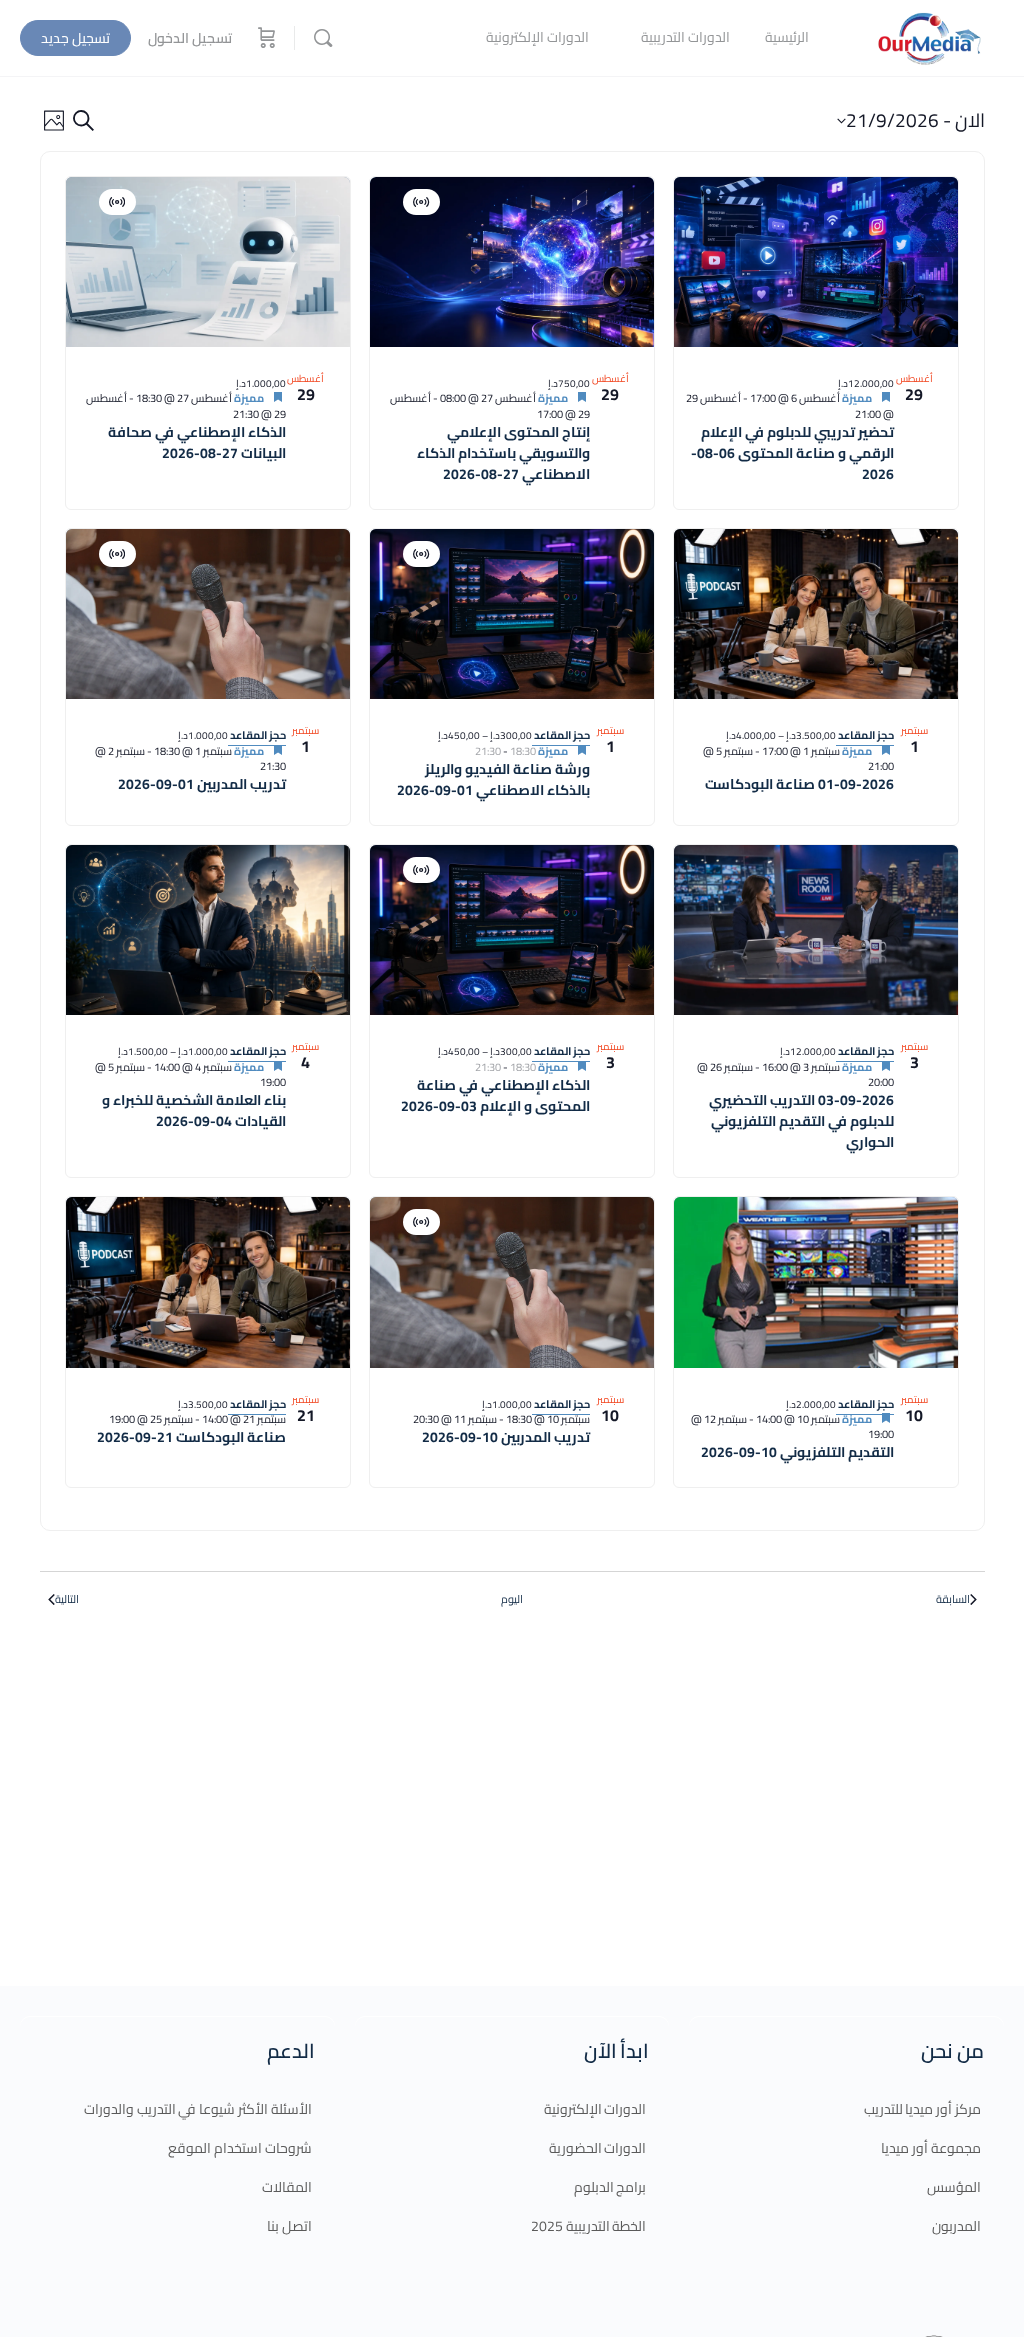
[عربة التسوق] (265, 38)
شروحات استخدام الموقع (240, 2148)
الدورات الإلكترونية (595, 2109)
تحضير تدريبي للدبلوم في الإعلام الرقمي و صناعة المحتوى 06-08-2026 (792, 453)
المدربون (956, 2226)
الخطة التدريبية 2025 (589, 2226)
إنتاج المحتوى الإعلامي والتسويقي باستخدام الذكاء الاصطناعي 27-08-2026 (503, 453)
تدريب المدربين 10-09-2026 (506, 1437)
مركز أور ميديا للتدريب (922, 2109)
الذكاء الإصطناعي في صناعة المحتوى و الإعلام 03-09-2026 (495, 1095)
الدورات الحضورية (598, 2148)
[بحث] (323, 38)
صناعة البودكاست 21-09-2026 (191, 1437)
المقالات (287, 2187)
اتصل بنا (289, 2226)
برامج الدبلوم (610, 2187)
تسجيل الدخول (190, 38)
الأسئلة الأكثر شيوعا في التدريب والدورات (198, 2109)
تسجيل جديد (75, 38)
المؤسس (954, 2187)
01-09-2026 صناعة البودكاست (799, 784)
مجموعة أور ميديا (931, 2148)
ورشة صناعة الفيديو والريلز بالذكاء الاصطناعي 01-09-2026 (493, 779)
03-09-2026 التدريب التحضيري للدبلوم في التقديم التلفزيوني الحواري (801, 1121)
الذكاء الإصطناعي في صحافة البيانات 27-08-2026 (197, 442)
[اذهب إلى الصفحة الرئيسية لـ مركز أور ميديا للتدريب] (929, 35)
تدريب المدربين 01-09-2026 (202, 784)
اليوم (512, 1599)
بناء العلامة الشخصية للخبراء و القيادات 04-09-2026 (194, 1110)
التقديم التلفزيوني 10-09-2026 (797, 1452)
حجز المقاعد (865, 735)
